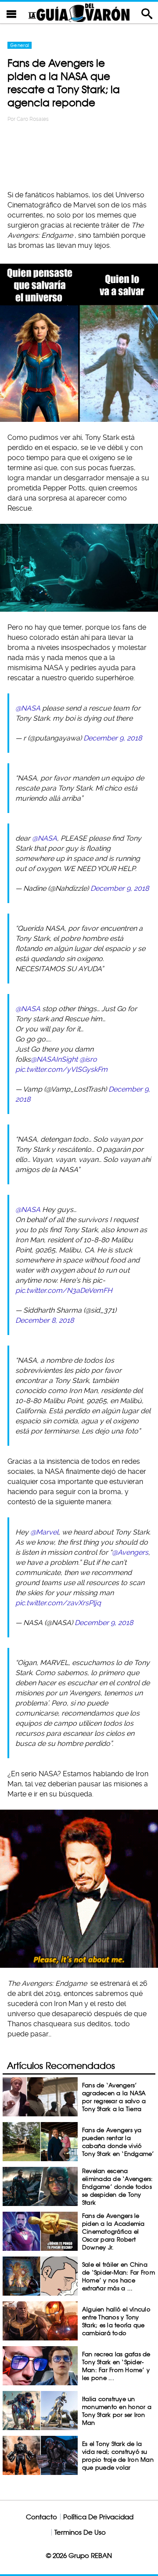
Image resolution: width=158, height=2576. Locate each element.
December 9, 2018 (113, 738)
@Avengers (130, 1552)
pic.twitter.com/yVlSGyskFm (61, 1069)
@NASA (28, 708)
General (20, 45)
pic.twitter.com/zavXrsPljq (58, 1603)
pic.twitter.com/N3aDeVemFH (64, 1290)
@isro (88, 1059)
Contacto (41, 2517)
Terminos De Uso (80, 2532)
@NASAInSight (54, 1059)
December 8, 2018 (45, 1320)
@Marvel (44, 1532)
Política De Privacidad (98, 2517)
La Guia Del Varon (79, 13)
